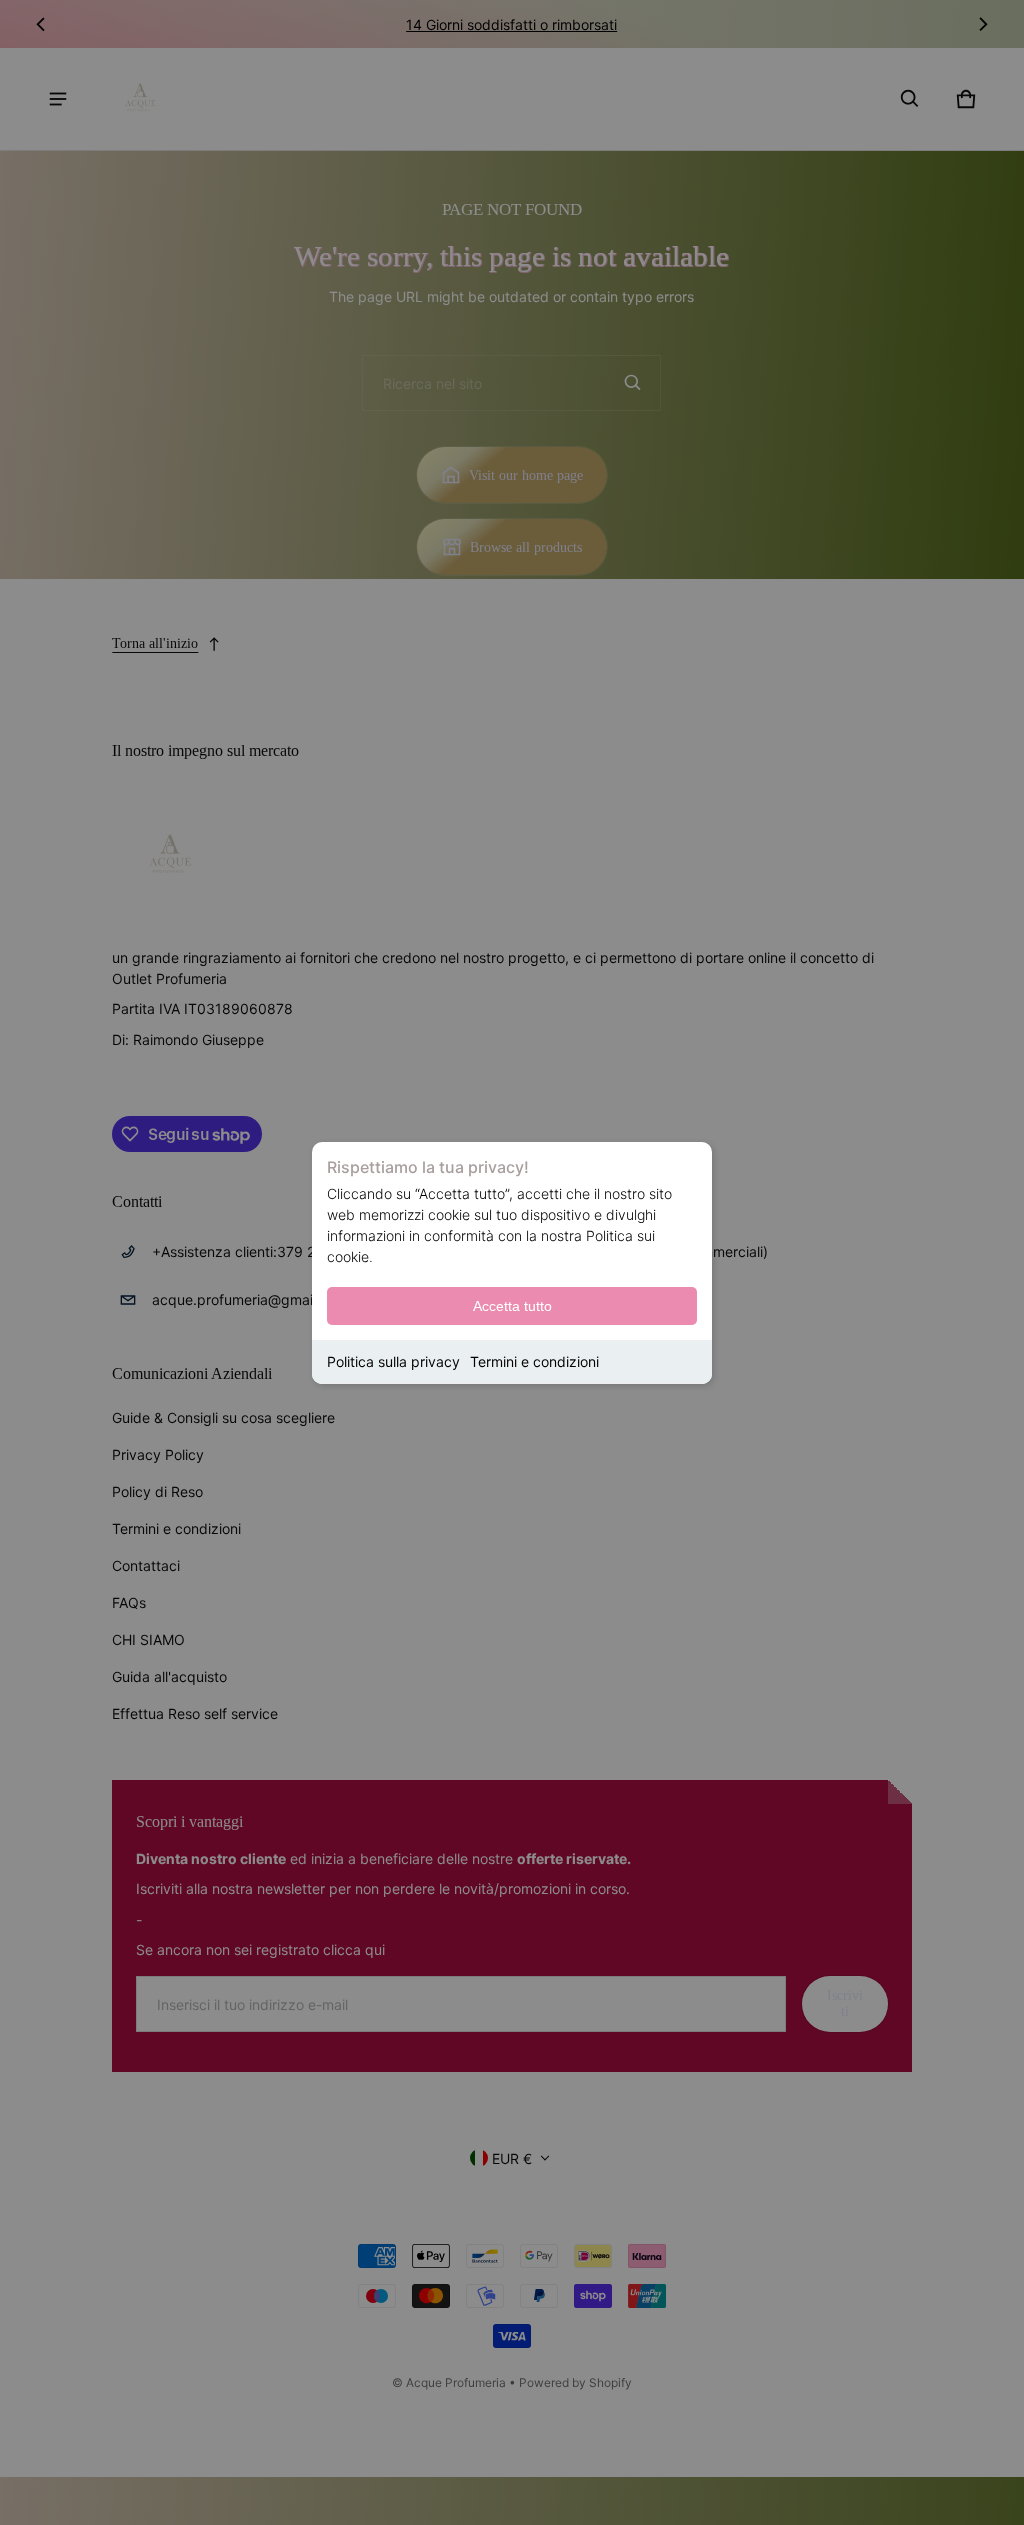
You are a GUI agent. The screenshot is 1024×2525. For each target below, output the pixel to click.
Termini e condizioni (534, 1361)
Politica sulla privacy (393, 1361)
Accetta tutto (512, 1306)
